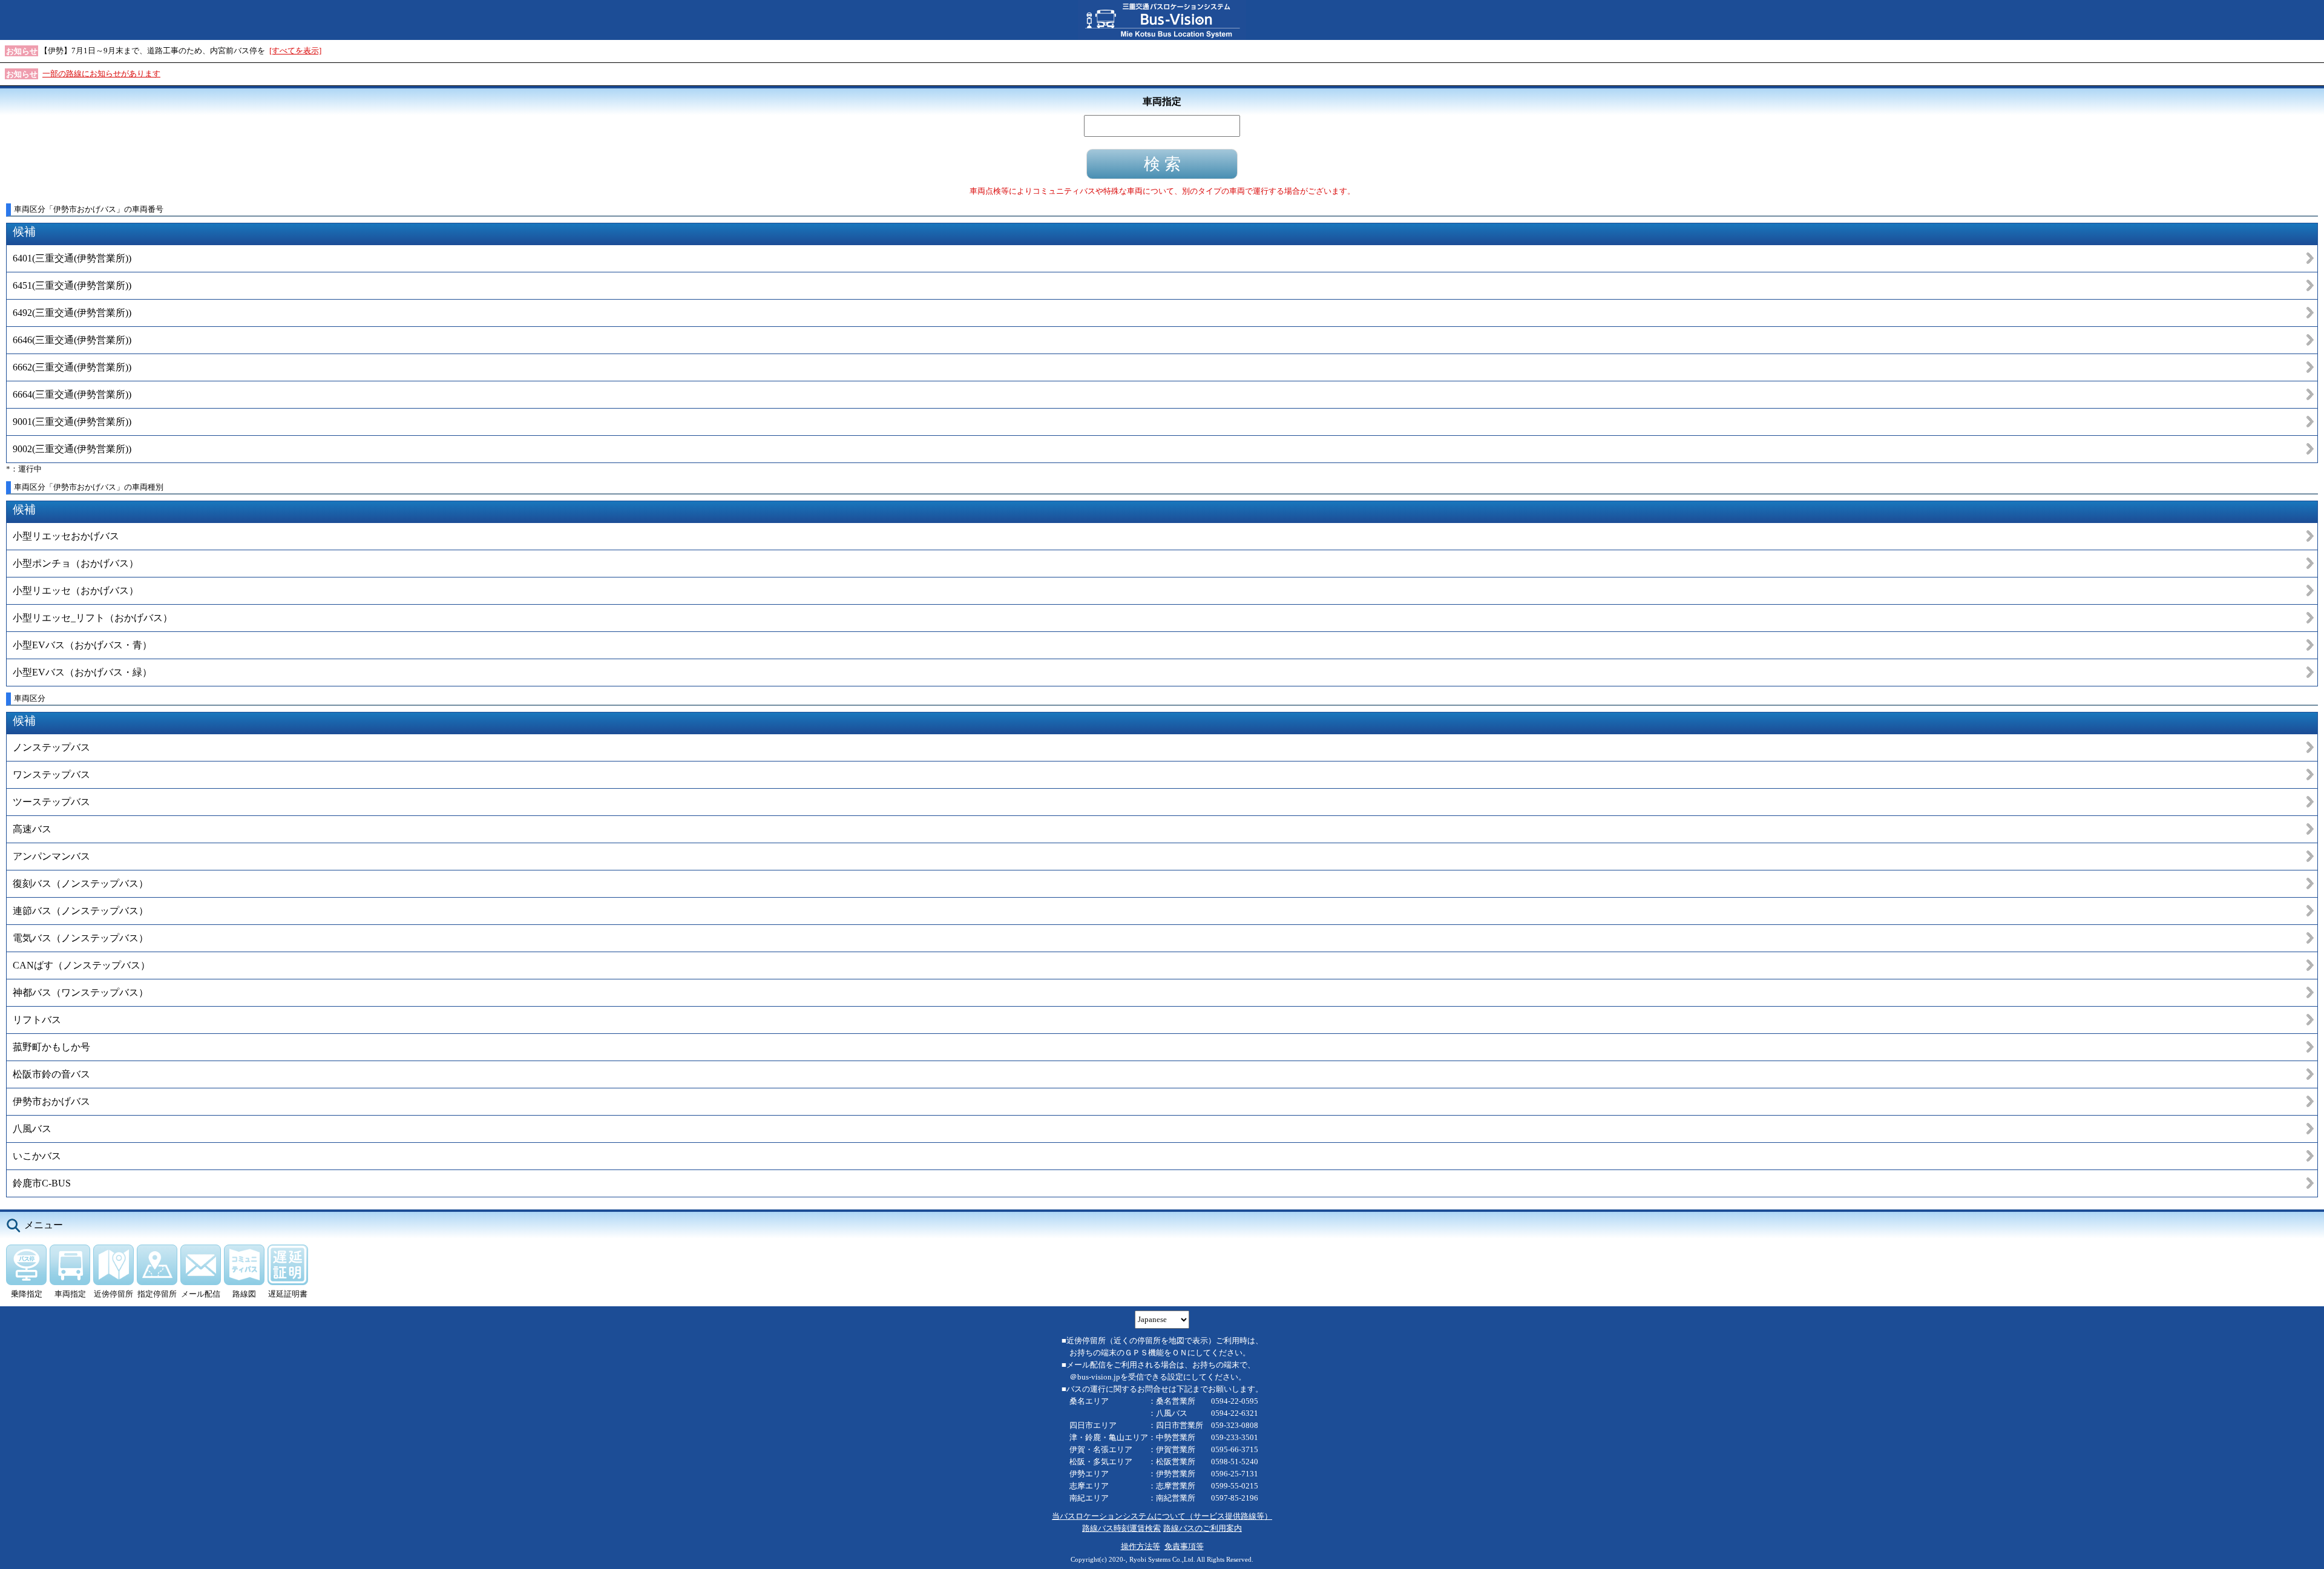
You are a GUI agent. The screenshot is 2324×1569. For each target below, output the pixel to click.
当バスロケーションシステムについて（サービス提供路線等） (1162, 1516)
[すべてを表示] (295, 51)
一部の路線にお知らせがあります (101, 74)
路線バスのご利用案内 (1203, 1528)
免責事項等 (1184, 1546)
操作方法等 (1141, 1546)
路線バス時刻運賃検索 (1121, 1528)
